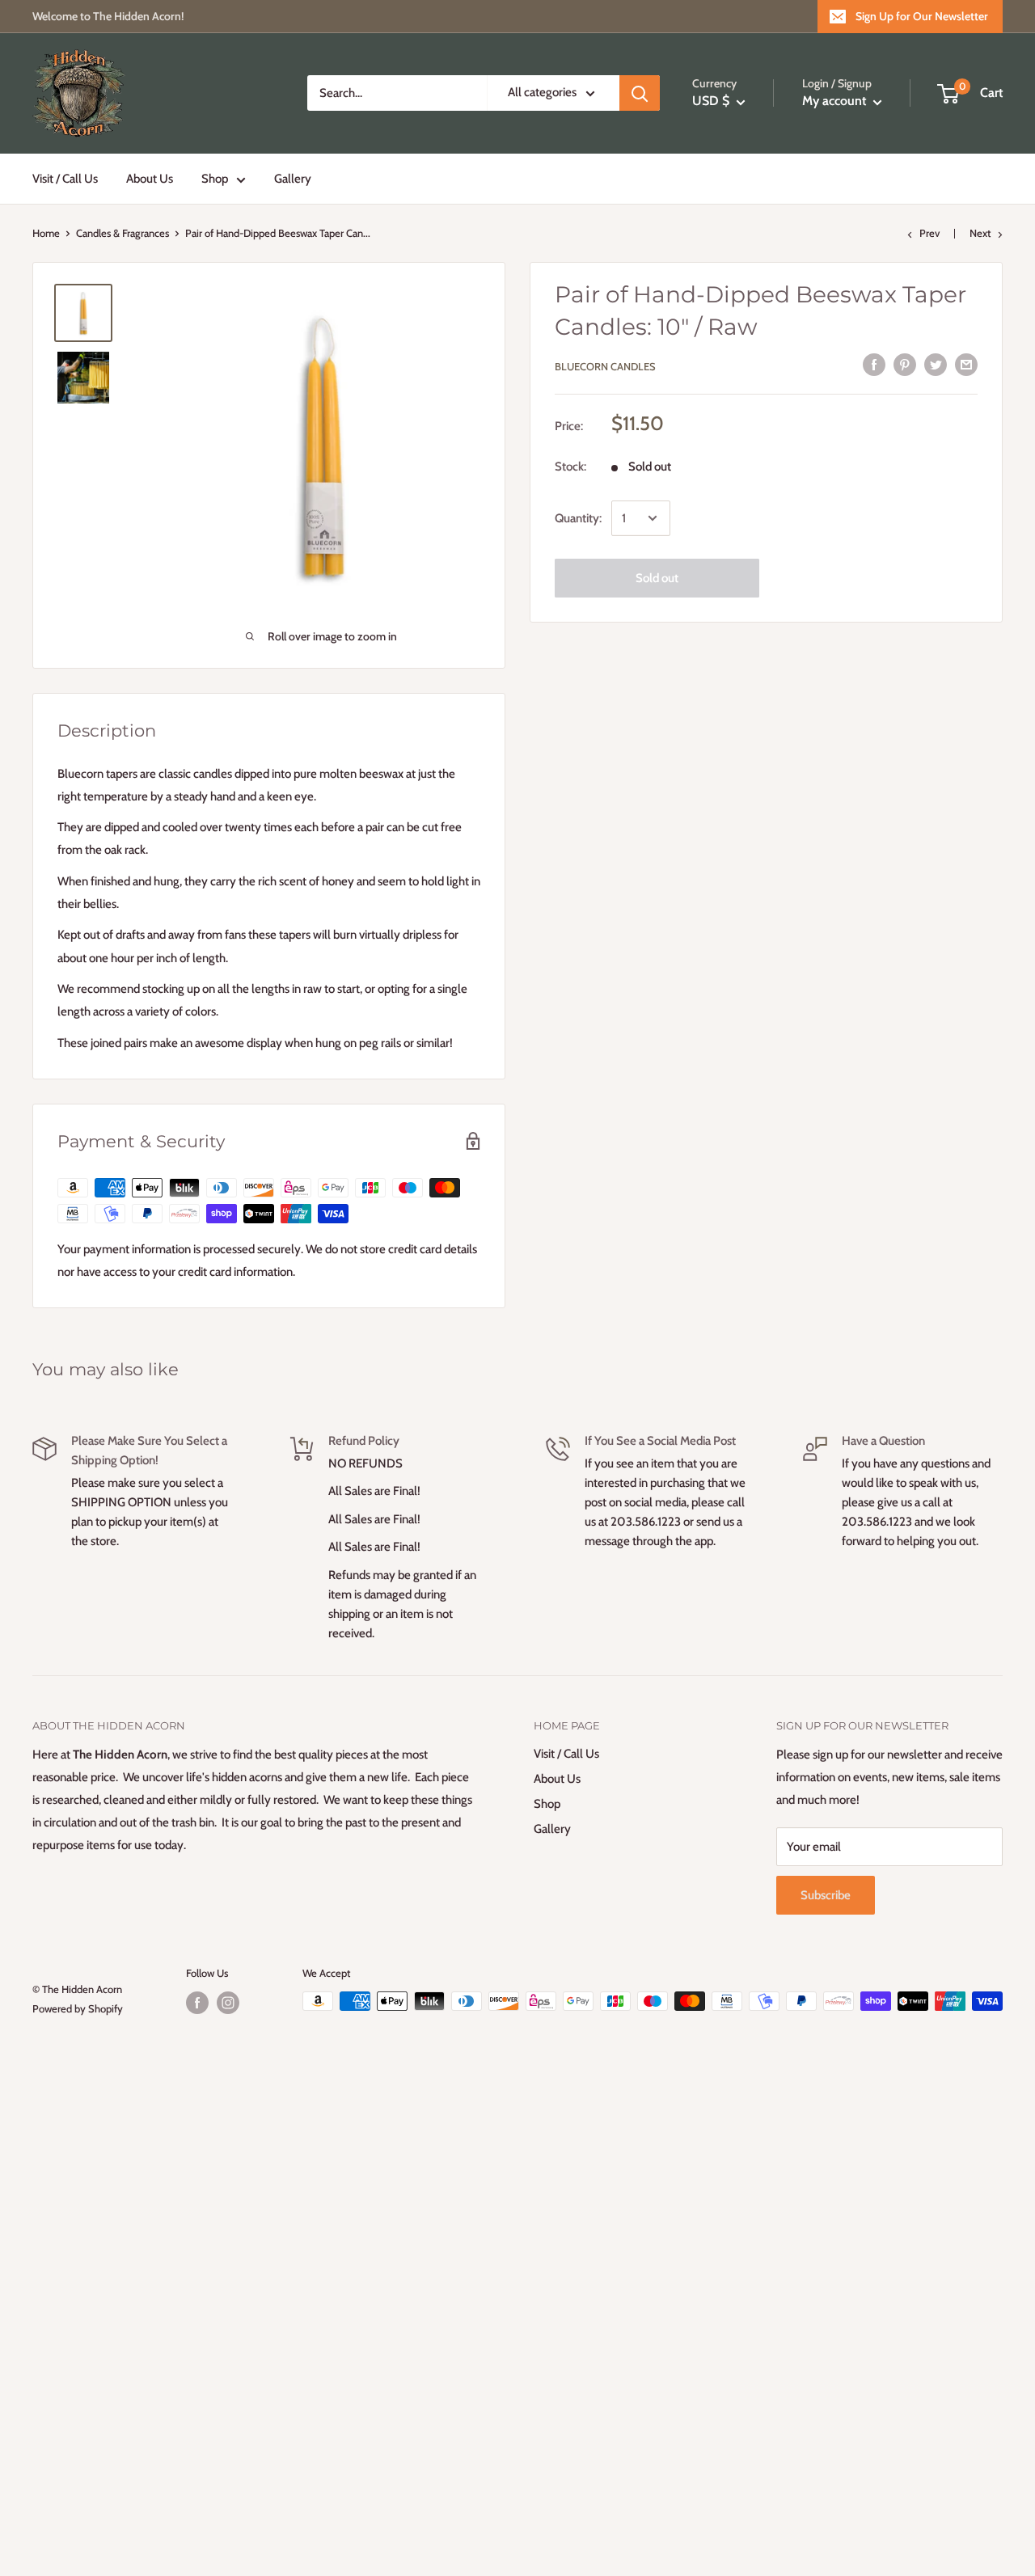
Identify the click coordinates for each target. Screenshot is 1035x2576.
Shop (215, 179)
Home (46, 233)
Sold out (657, 578)
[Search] (640, 94)
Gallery (293, 179)
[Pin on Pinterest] (905, 364)
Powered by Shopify (78, 2008)
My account (836, 101)
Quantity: (578, 518)
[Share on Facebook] (874, 364)
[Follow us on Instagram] (228, 2003)
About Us (150, 179)
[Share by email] (966, 364)
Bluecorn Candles (605, 366)
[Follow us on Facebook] (197, 2003)
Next (980, 233)
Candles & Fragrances (123, 233)
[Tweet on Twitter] (936, 364)
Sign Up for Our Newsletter (922, 16)
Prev (929, 233)
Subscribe (826, 1895)
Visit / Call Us (65, 179)
